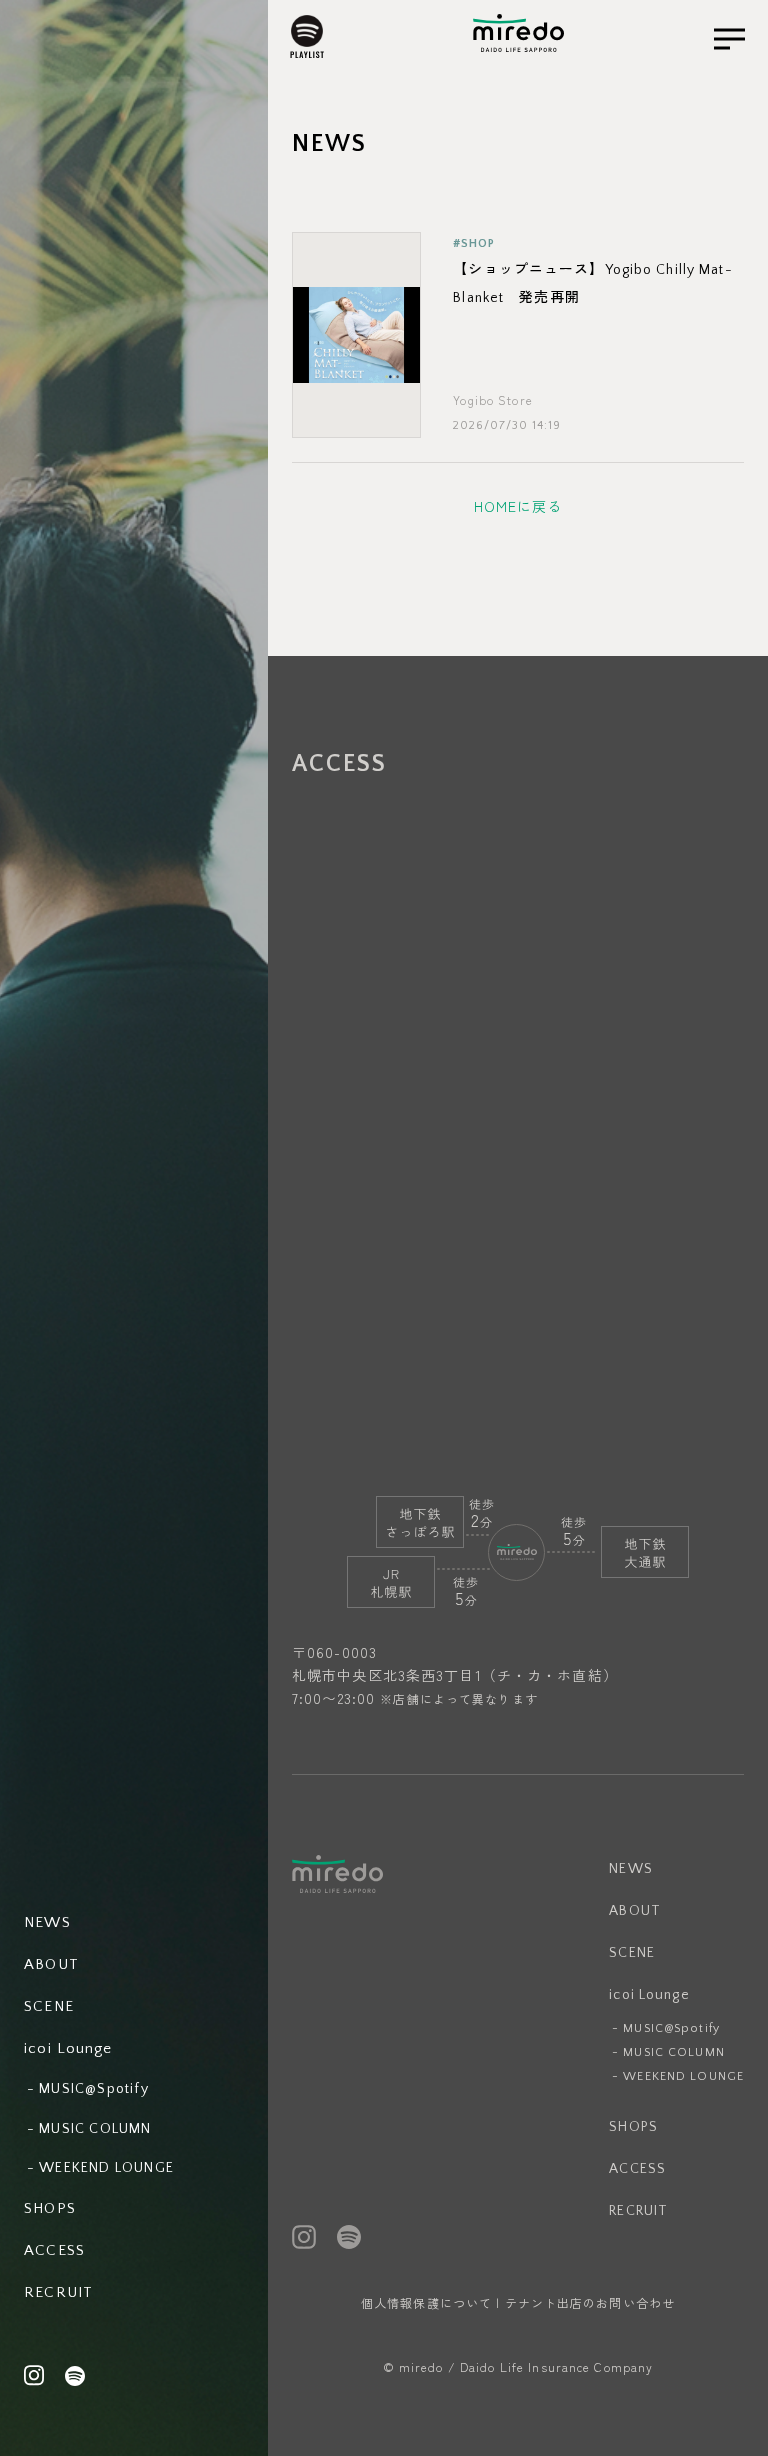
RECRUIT (638, 2211)
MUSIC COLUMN (673, 2052)
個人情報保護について (426, 2302)
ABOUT (635, 1911)
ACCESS (637, 2169)
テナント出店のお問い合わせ (590, 2302)
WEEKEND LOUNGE (683, 2076)
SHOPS (633, 2127)
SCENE (632, 1953)
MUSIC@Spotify (671, 2028)
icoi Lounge (649, 1995)
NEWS (630, 1869)
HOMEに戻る (518, 506)
